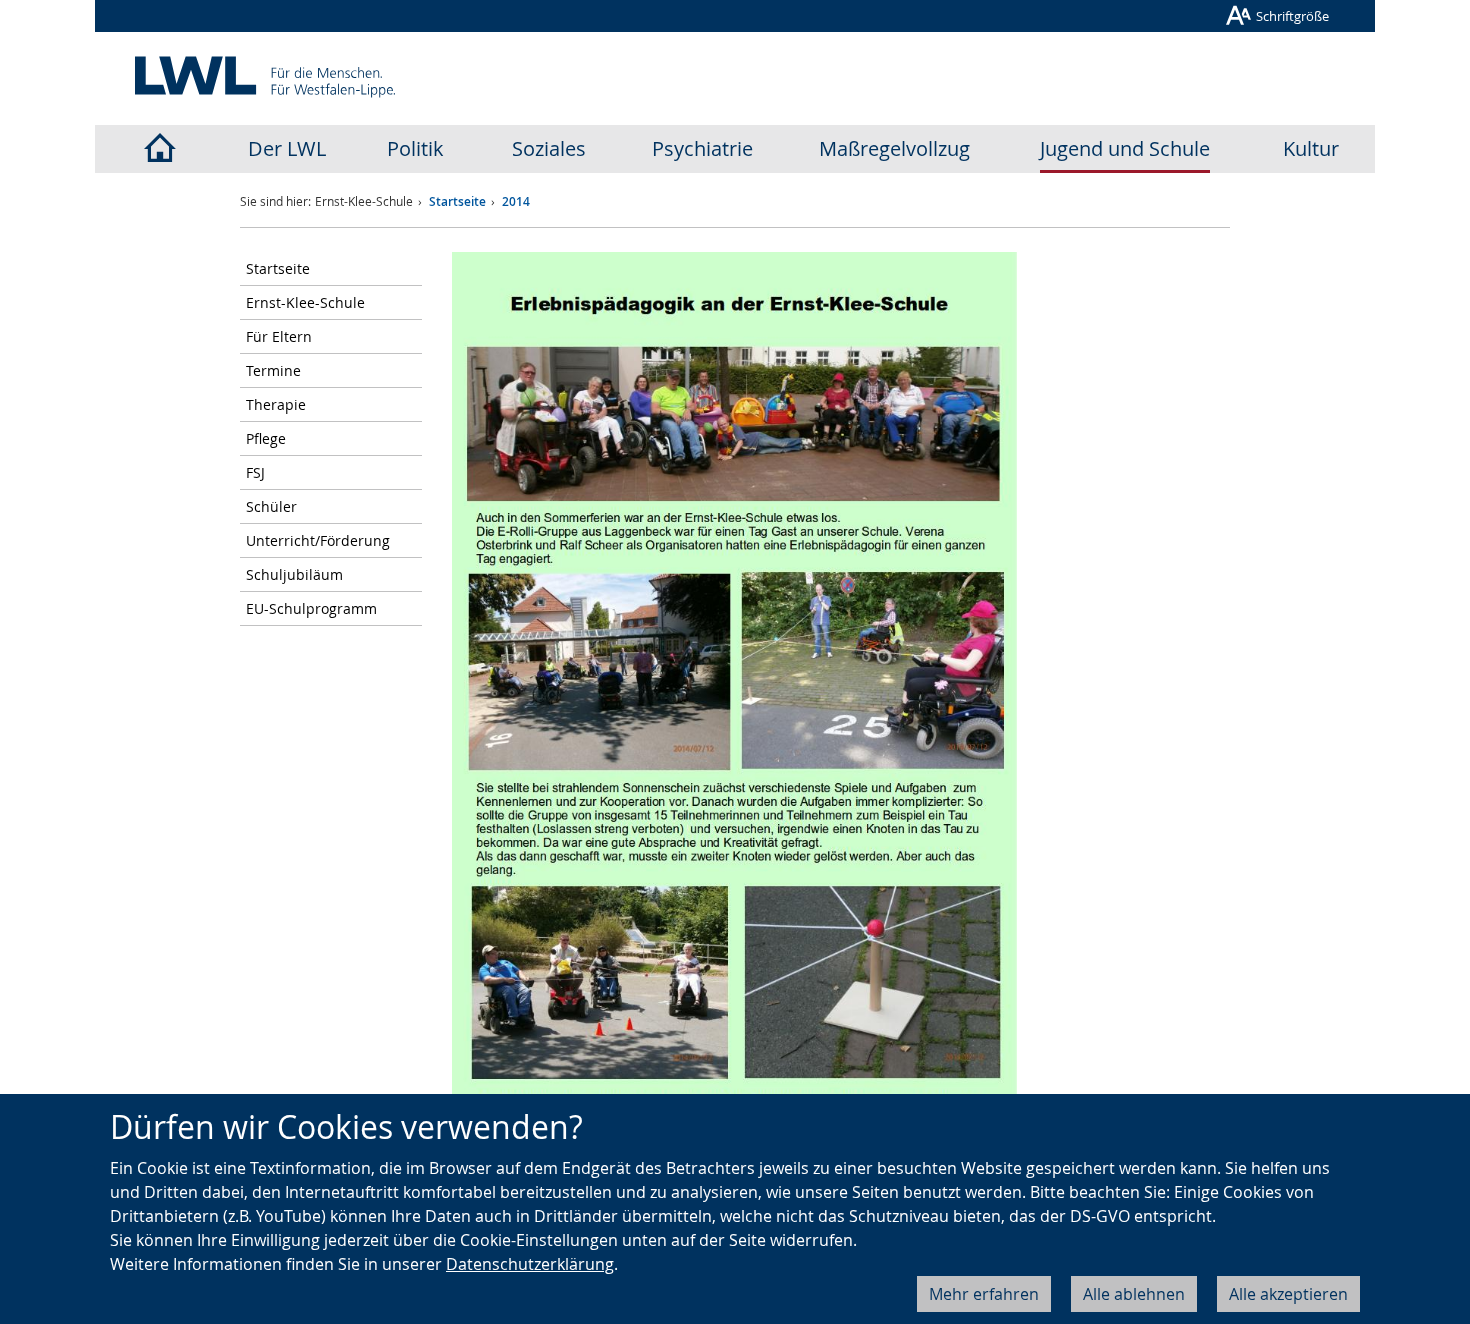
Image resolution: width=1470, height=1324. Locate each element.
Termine (273, 370)
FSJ (255, 472)
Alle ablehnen (1134, 1294)
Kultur (1311, 148)
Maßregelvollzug (894, 148)
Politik (415, 148)
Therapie (276, 404)
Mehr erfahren (984, 1294)
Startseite (457, 201)
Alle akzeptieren (1288, 1294)
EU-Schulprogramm (311, 608)
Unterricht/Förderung (318, 540)
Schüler (271, 506)
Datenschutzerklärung (530, 1264)
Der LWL (287, 148)
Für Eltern (279, 336)
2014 (516, 201)
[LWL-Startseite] (159, 149)
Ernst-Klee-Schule (305, 302)
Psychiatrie (702, 148)
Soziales (549, 148)
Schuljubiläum (294, 574)
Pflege (266, 438)
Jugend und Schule (1125, 148)
